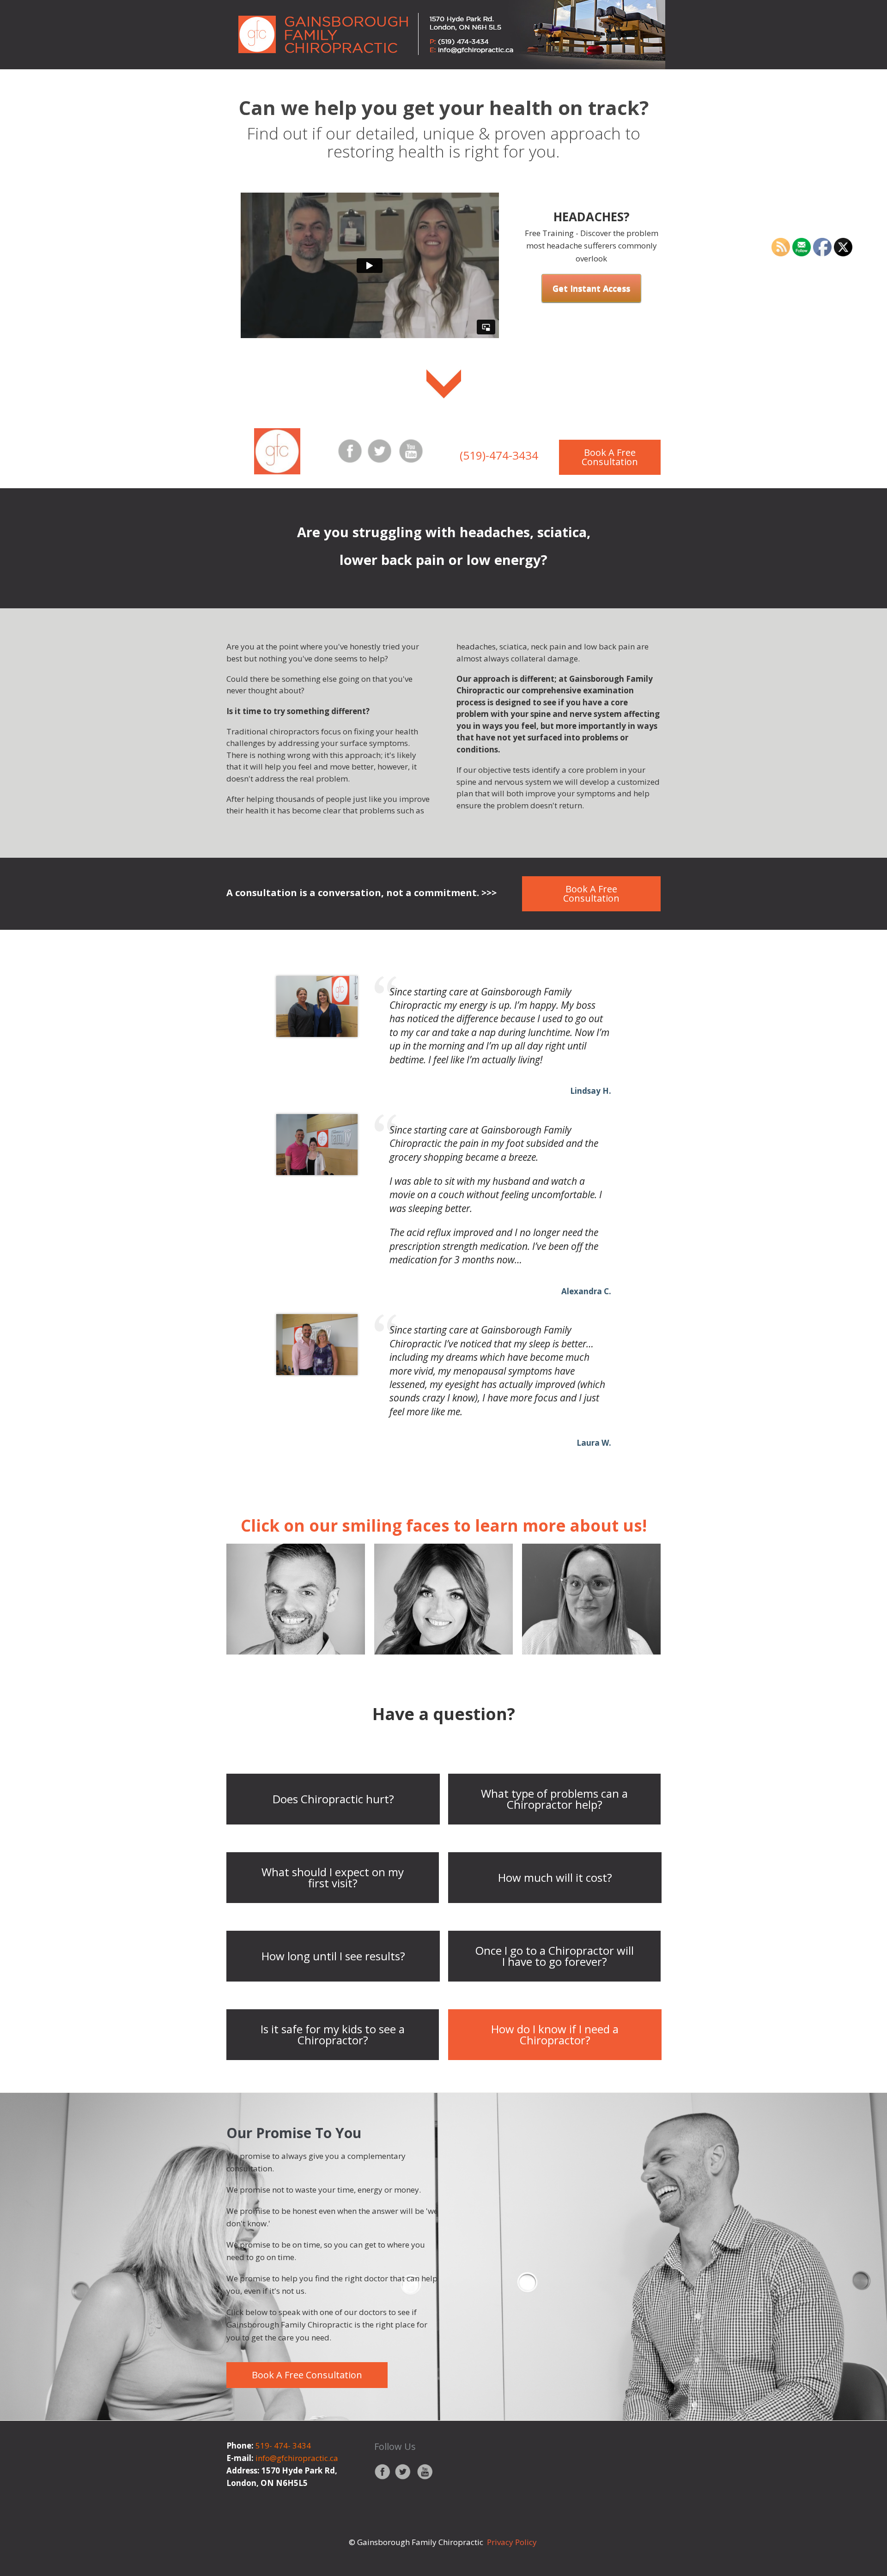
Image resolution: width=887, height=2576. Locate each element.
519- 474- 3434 (283, 2446)
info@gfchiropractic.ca (297, 2458)
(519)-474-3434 (499, 455)
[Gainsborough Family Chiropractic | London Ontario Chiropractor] (443, 35)
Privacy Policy (513, 2542)
